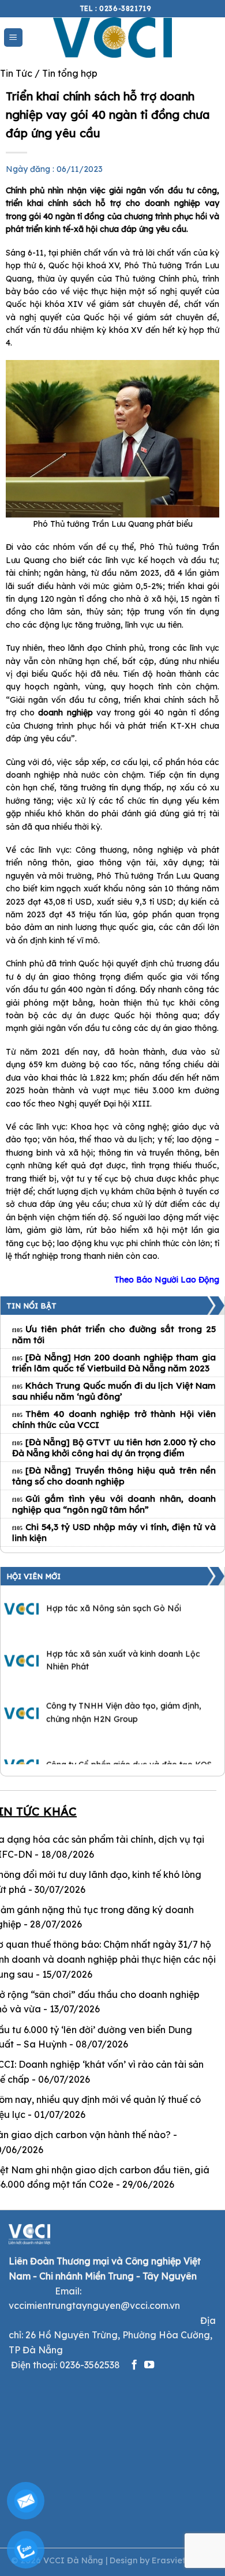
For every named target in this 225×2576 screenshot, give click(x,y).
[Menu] (14, 38)
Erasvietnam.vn (183, 2560)
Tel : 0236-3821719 (116, 8)
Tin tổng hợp (70, 73)
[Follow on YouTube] (149, 2365)
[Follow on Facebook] (134, 2365)
